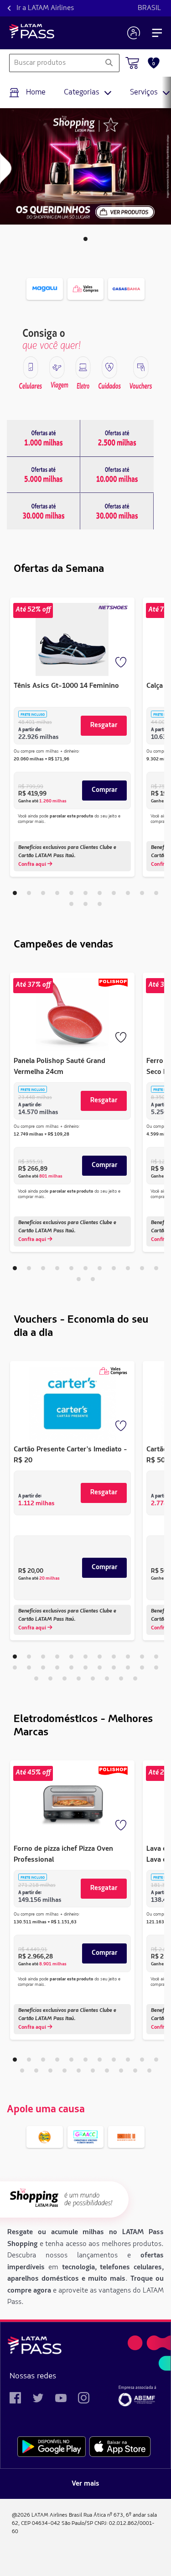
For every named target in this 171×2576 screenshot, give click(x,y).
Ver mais (85, 2484)
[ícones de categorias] (31, 367)
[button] (85, 239)
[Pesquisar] (109, 63)
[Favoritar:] (122, 663)
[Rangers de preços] (44, 438)
